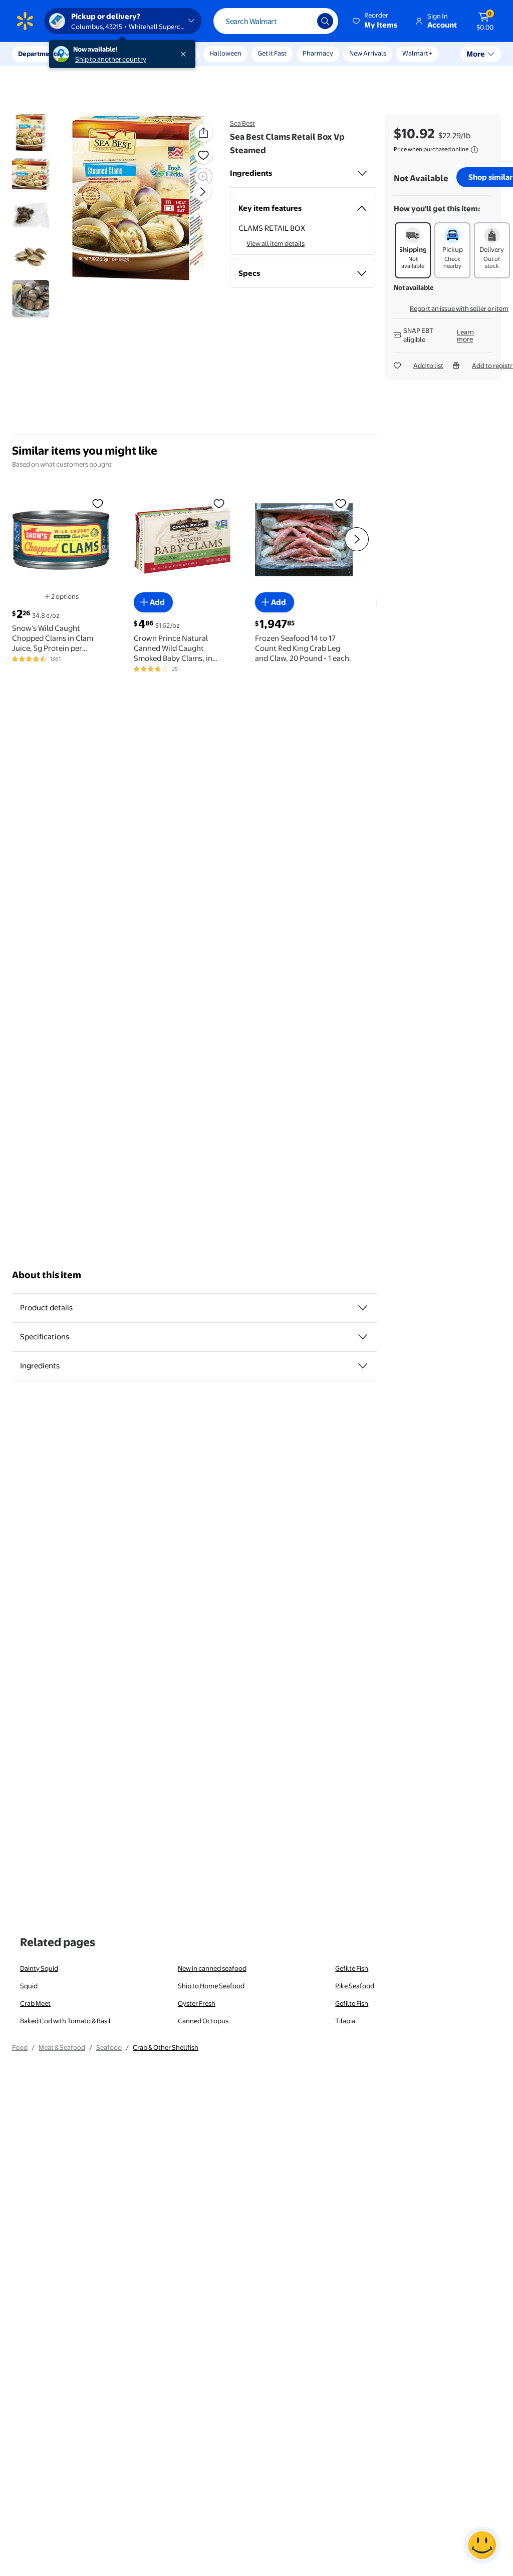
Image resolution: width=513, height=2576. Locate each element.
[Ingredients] (362, 173)
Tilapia (345, 2021)
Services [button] (101, 54)
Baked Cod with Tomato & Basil (65, 2021)
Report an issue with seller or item (459, 308)
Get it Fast (272, 53)
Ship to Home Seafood (211, 1986)
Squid (29, 1986)
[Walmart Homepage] (25, 21)
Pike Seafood (355, 1986)
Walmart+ (417, 53)
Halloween (225, 53)
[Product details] (363, 1308)
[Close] (185, 54)
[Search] (325, 21)
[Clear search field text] (302, 21)
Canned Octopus (203, 2021)
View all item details (276, 243)
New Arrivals (368, 53)
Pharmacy (318, 53)
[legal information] (474, 150)
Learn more (465, 335)
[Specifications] (363, 1337)
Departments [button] (39, 54)
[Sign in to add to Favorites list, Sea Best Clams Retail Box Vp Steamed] (203, 155)
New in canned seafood (212, 1968)
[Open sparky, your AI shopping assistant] (482, 2545)
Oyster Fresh (197, 2003)
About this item (47, 1275)
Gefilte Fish (352, 1968)
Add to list (428, 365)
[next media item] (202, 192)
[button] (376, 21)
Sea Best (242, 123)
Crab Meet (35, 2003)
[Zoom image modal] (203, 177)
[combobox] (276, 21)
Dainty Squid (39, 1968)
